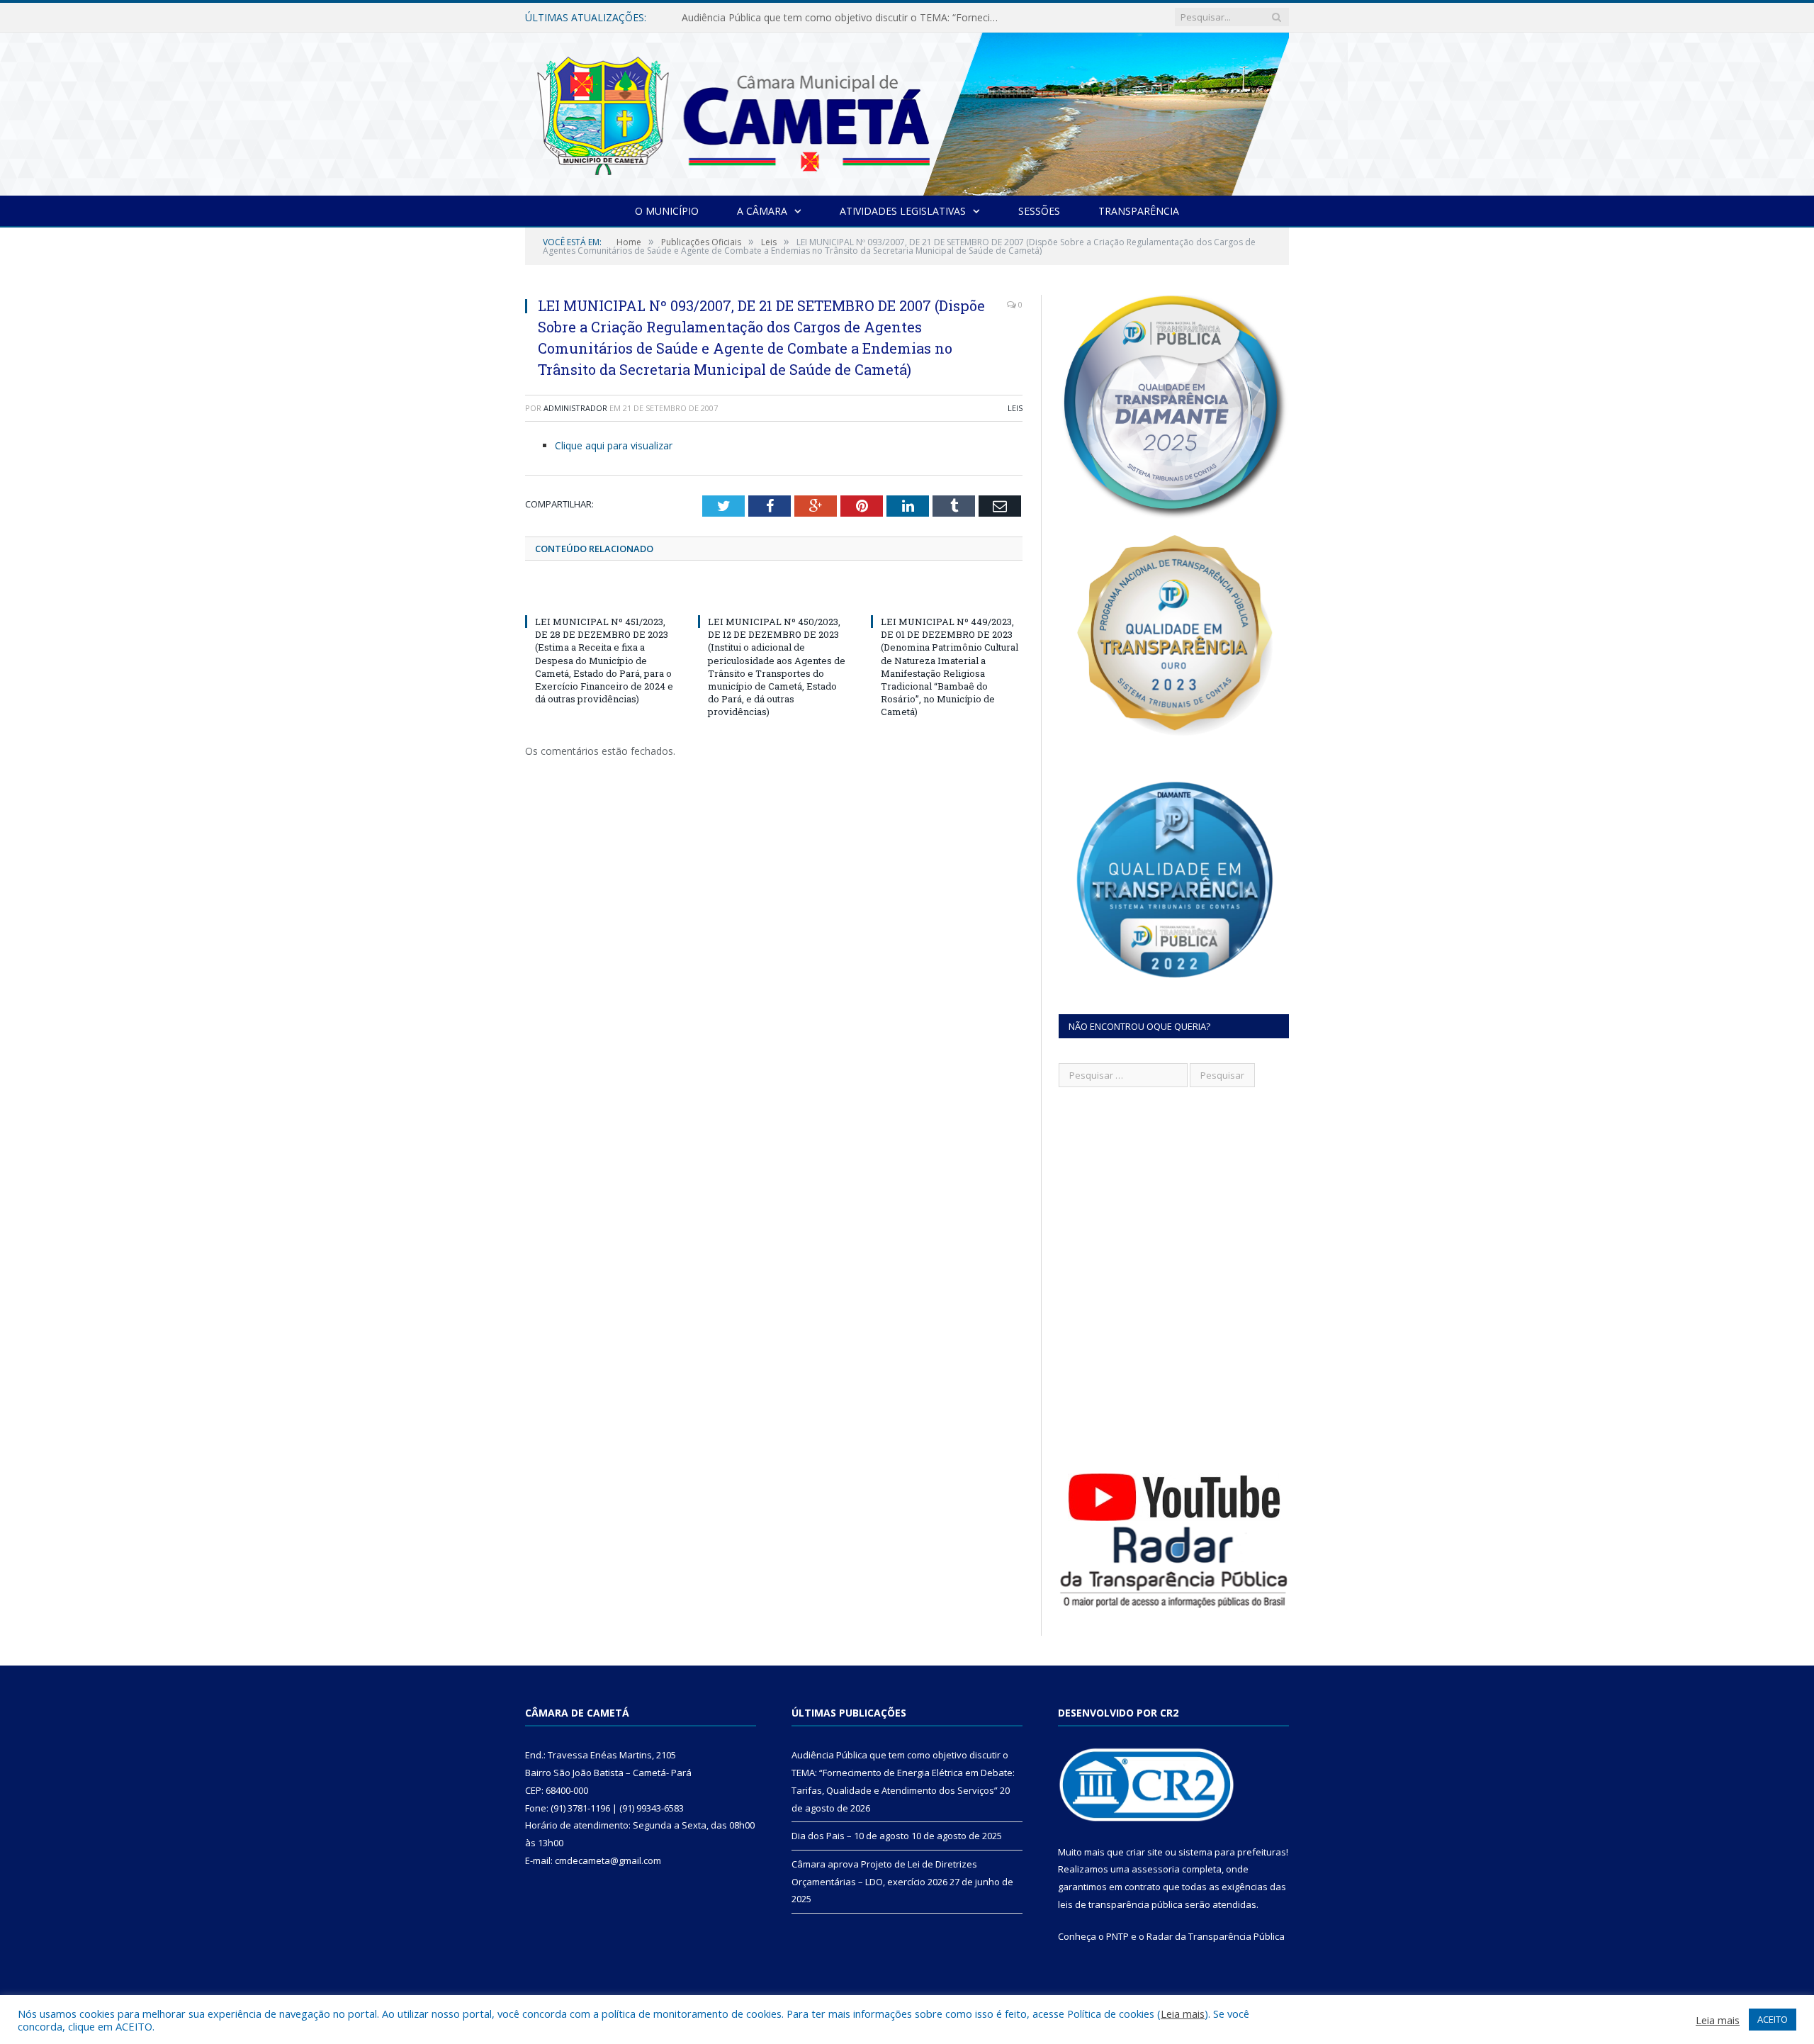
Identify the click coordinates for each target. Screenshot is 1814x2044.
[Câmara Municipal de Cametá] (907, 111)
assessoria (1156, 1869)
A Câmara (762, 211)
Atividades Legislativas (903, 211)
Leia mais (1183, 2014)
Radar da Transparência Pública (1216, 1936)
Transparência (1139, 211)
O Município (667, 211)
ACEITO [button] (1773, 2019)
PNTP (1117, 1936)
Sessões (1039, 211)
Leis (1015, 408)
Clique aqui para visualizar (614, 445)
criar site (1144, 1852)
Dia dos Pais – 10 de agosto (747, 18)
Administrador (575, 408)
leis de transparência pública (1120, 1904)
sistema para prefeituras (1232, 1852)
